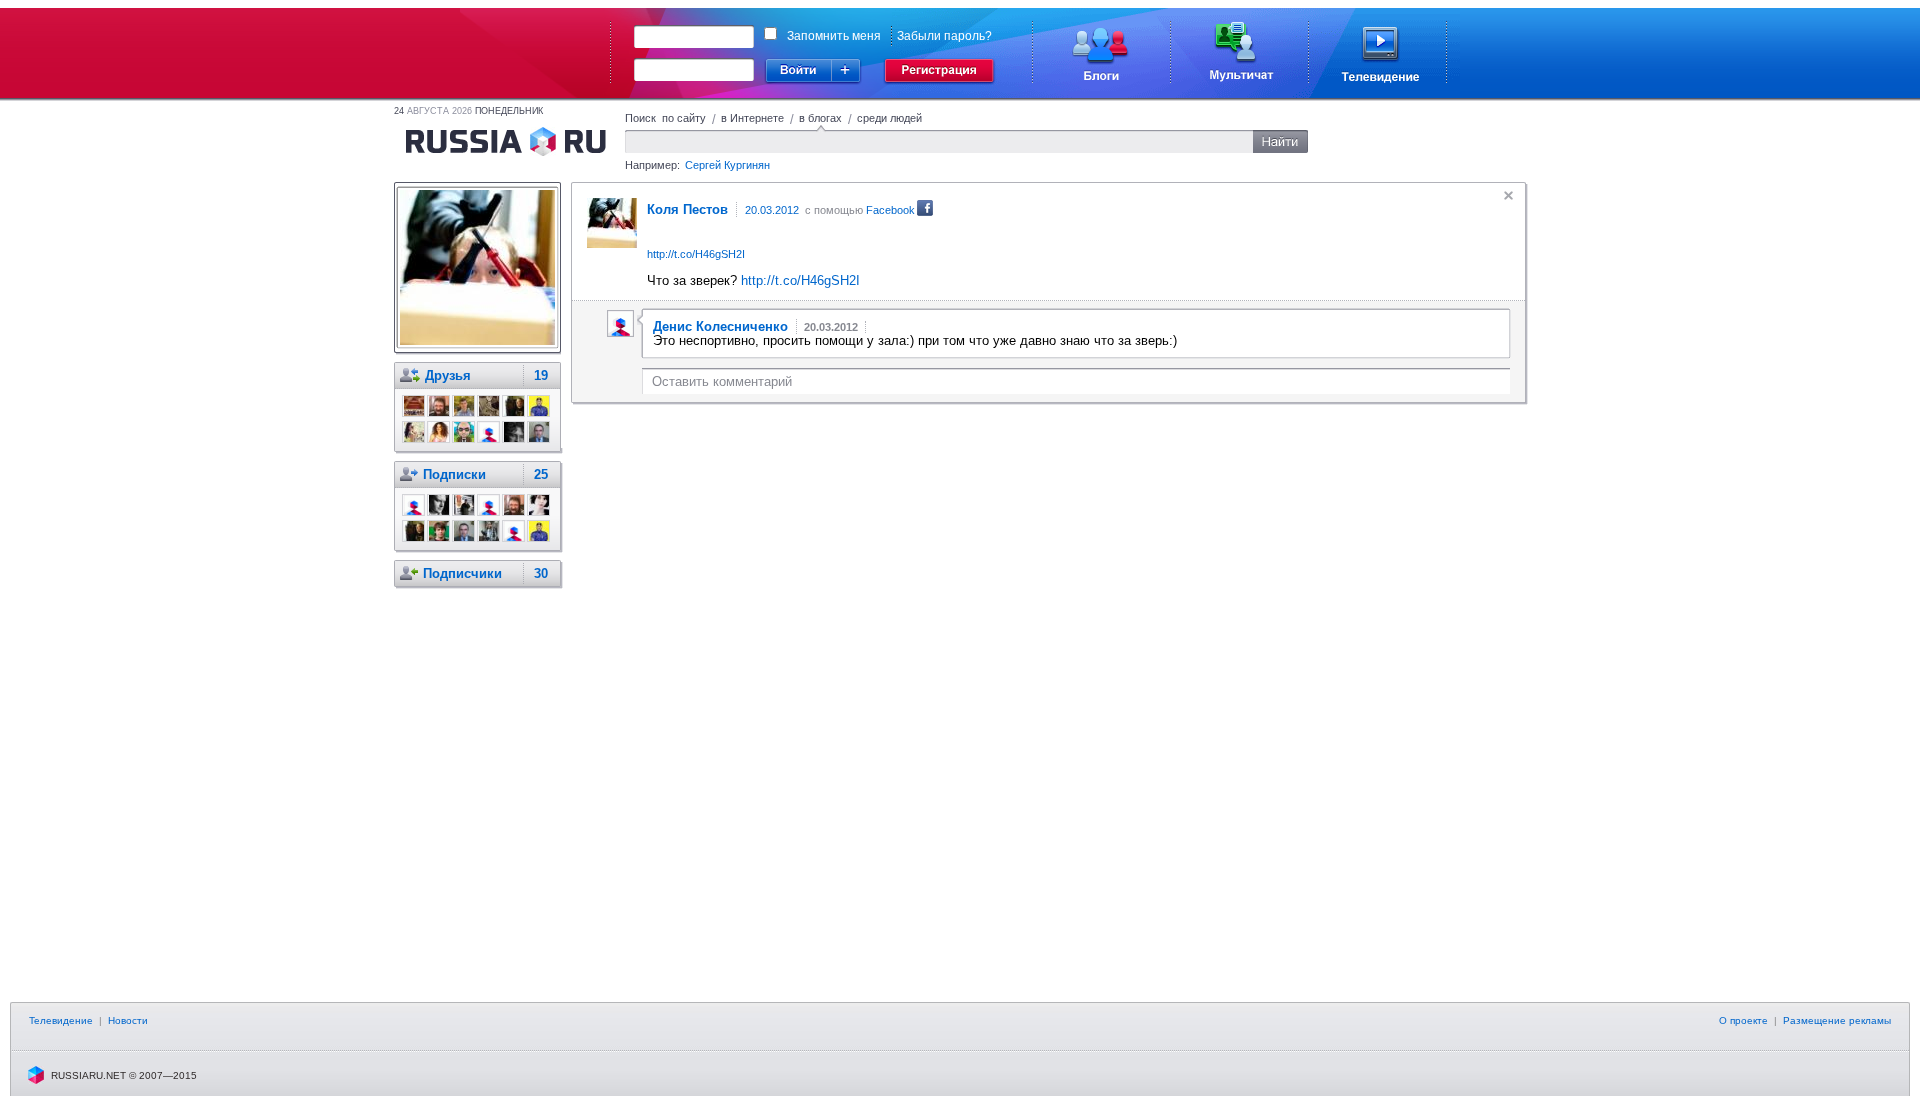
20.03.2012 (772, 210)
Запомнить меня (834, 36)
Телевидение (61, 1020)
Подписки (454, 474)
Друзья (448, 375)
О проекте (1743, 1020)
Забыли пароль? (944, 36)
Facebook (890, 210)
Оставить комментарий (722, 381)
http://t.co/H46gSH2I (696, 254)
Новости (128, 1020)
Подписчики (462, 573)
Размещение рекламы (1837, 1020)
